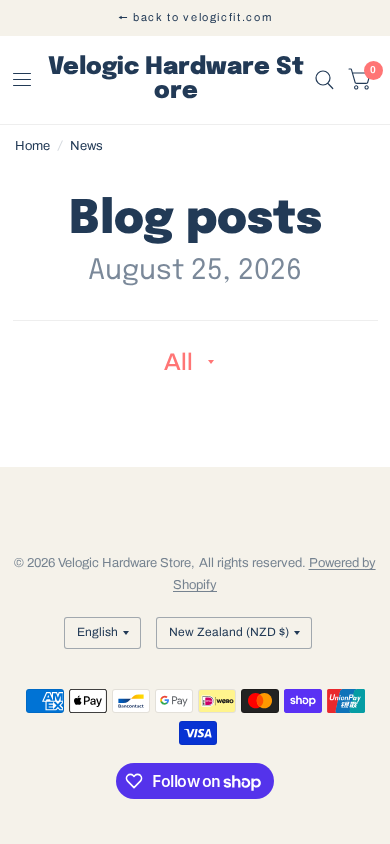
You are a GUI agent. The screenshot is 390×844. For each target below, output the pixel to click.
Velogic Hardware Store (176, 80)
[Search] (324, 80)
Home (32, 146)
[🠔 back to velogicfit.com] (195, 17)
